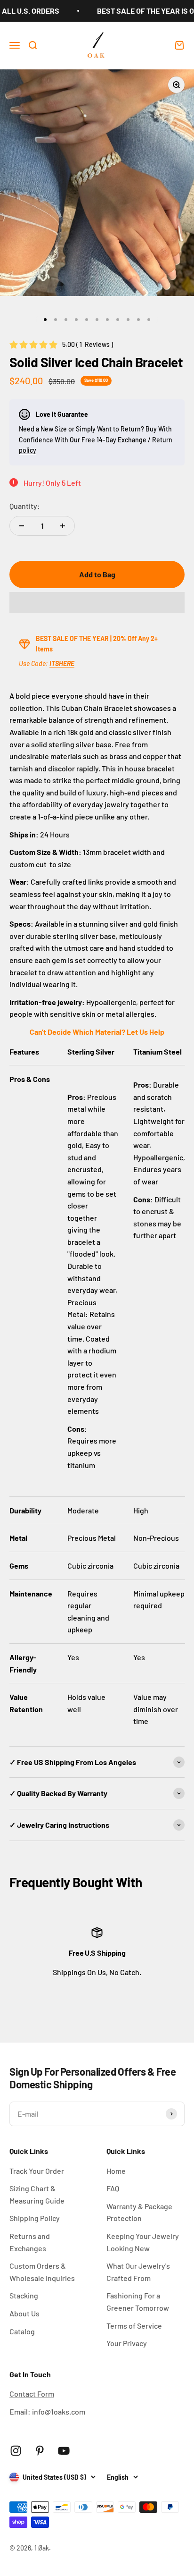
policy (28, 450)
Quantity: (25, 506)
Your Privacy (127, 2343)
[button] (97, 602)
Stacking (24, 2295)
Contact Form (32, 2394)
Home (116, 2171)
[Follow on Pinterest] (40, 2451)
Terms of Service (134, 2326)
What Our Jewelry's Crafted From (138, 2272)
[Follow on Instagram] (16, 2451)
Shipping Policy (35, 2218)
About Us (24, 2313)
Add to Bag (97, 574)
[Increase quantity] (63, 526)
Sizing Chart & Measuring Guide (37, 2194)
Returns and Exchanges (30, 2242)
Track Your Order (37, 2171)
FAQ (113, 2188)
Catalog (22, 2331)
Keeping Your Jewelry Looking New (143, 2242)
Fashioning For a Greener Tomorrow (138, 2302)
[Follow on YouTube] (64, 2451)
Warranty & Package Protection (139, 2212)
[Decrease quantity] (22, 526)
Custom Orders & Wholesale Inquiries (42, 2272)
